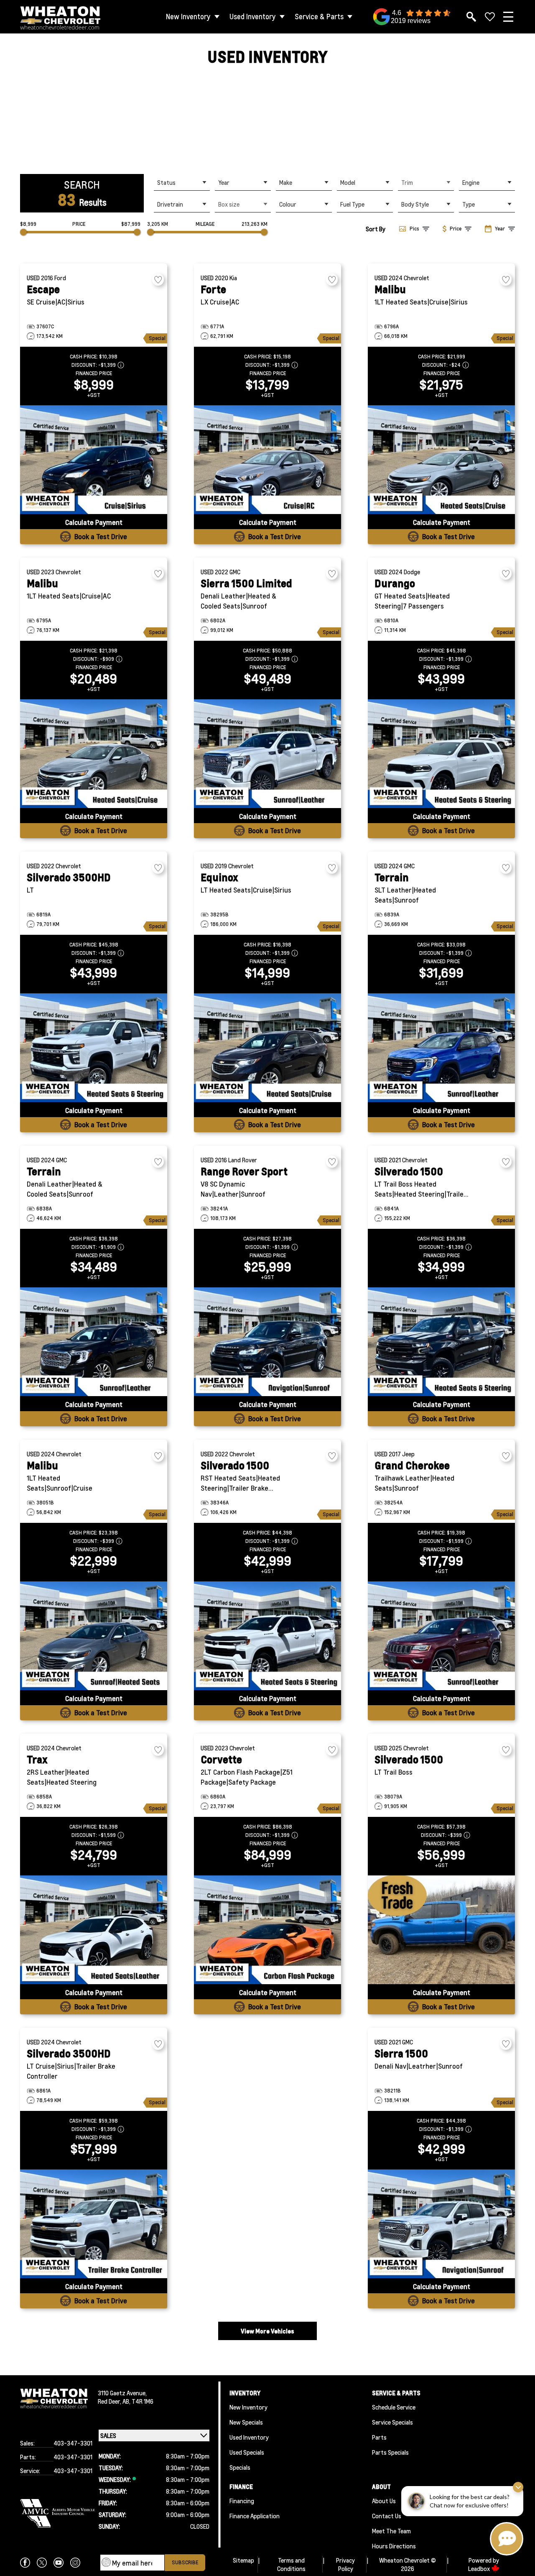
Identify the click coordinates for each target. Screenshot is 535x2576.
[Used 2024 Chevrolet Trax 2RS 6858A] (94, 1930)
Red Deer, (110, 2401)
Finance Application (255, 2516)
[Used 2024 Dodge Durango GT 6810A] (441, 754)
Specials (240, 2467)
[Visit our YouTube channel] (59, 2563)
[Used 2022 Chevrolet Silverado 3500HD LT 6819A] (94, 1048)
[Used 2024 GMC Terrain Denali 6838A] (94, 1342)
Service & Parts (319, 17)
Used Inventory (253, 17)
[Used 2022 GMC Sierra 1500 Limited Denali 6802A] (267, 754)
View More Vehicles (267, 2331)
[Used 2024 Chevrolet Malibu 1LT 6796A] (441, 460)
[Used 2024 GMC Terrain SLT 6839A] (441, 1048)
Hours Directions (394, 2546)
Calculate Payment (94, 522)
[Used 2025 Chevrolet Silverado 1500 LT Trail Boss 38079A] (441, 1930)
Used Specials (247, 2452)
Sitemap (243, 2560)
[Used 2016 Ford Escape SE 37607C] (94, 460)
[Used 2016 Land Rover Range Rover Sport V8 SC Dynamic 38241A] (267, 1342)
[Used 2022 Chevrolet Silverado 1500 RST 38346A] (267, 1636)
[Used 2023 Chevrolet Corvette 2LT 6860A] (267, 1930)
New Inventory (188, 17)
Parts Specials (390, 2452)
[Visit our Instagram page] (75, 2563)
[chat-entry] (507, 2539)
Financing (242, 2501)
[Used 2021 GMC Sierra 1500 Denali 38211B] (441, 2224)
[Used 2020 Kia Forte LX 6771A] (267, 460)
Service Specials (392, 2422)
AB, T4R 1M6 (138, 2401)
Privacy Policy (345, 2564)
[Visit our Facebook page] (25, 2563)
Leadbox (480, 2568)
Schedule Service (394, 2407)
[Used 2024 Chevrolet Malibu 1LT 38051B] (94, 1636)
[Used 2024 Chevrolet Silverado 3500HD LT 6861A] (94, 2224)
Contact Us (387, 2516)
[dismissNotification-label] (518, 2487)
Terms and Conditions (291, 2564)
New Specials (246, 2422)
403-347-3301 (73, 2443)
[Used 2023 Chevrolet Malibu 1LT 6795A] (94, 754)
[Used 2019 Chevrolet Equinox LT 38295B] (267, 1048)
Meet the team (391, 2531)
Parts (379, 2437)
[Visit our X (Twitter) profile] (42, 2563)
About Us (384, 2501)
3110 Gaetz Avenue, (122, 2393)
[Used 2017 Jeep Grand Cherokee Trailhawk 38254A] (441, 1636)
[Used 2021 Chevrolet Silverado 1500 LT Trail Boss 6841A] (441, 1342)
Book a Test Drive (101, 536)
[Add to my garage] (158, 280)
